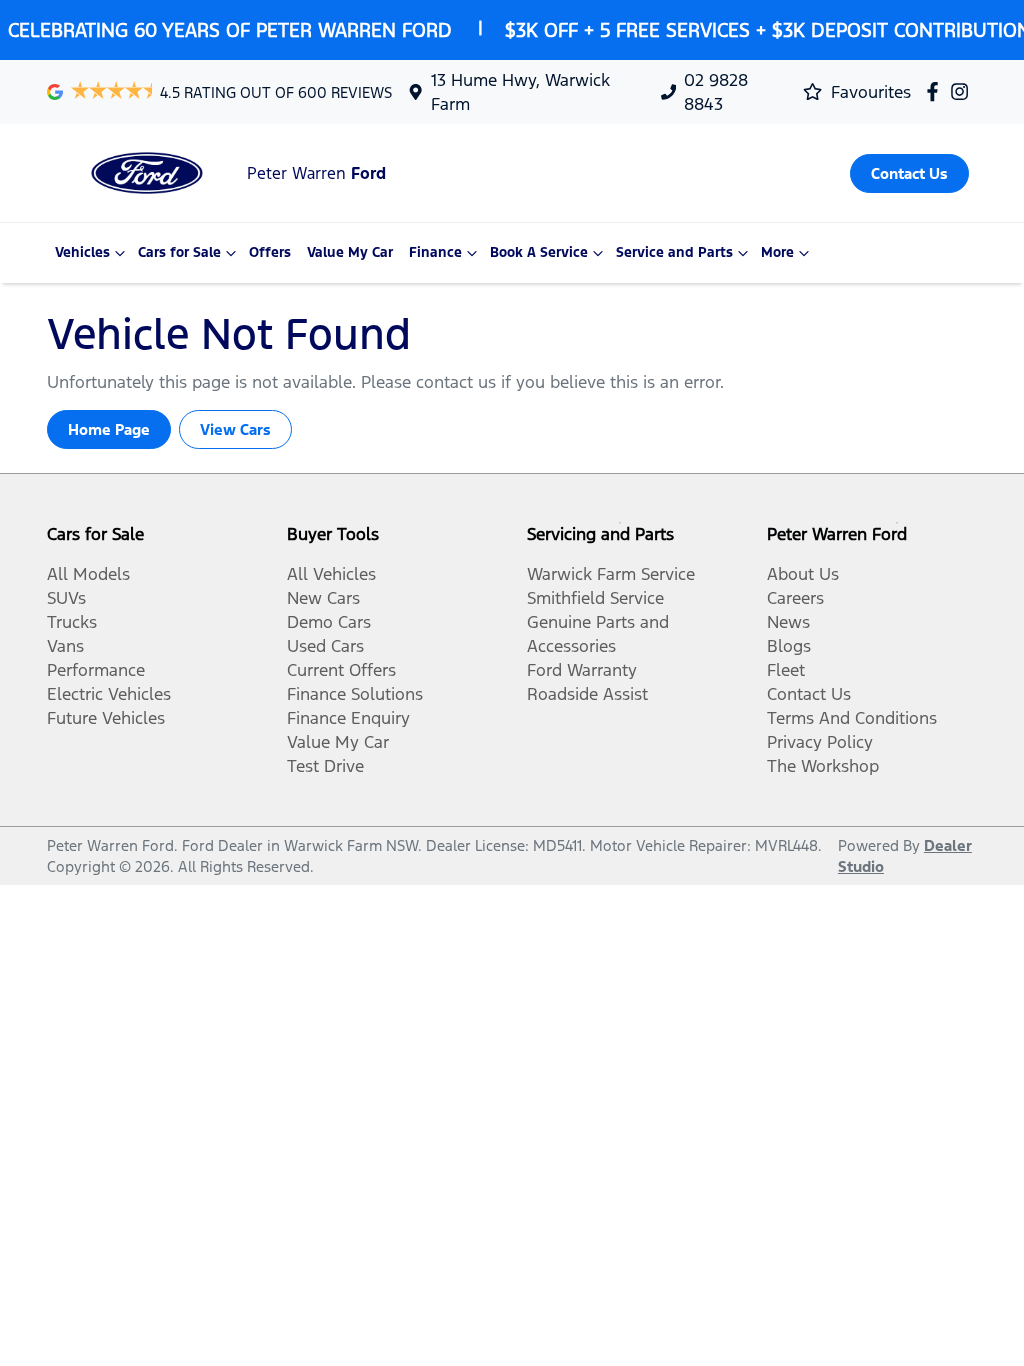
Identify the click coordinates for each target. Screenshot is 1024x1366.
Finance (435, 252)
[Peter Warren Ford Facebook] (936, 91)
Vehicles (82, 252)
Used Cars (325, 646)
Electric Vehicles (109, 694)
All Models (88, 574)
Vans (65, 646)
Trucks (72, 622)
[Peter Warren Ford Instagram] (963, 91)
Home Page (109, 429)
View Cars (235, 429)
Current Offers (341, 670)
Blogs (789, 646)
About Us (803, 574)
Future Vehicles (106, 718)
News (788, 622)
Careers (795, 598)
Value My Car (350, 252)
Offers (270, 252)
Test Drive (325, 766)
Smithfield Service (595, 598)
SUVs (66, 598)
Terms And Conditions (852, 718)
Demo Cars (329, 622)
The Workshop (823, 766)
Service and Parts (674, 252)
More (777, 252)
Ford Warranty (582, 670)
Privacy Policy (820, 742)
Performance (96, 670)
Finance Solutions (355, 694)
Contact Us (809, 694)
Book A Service (539, 252)
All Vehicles (331, 574)
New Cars (323, 598)
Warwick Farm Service (611, 574)
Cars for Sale (179, 252)
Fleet (786, 670)
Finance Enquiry (348, 718)
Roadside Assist (587, 694)
